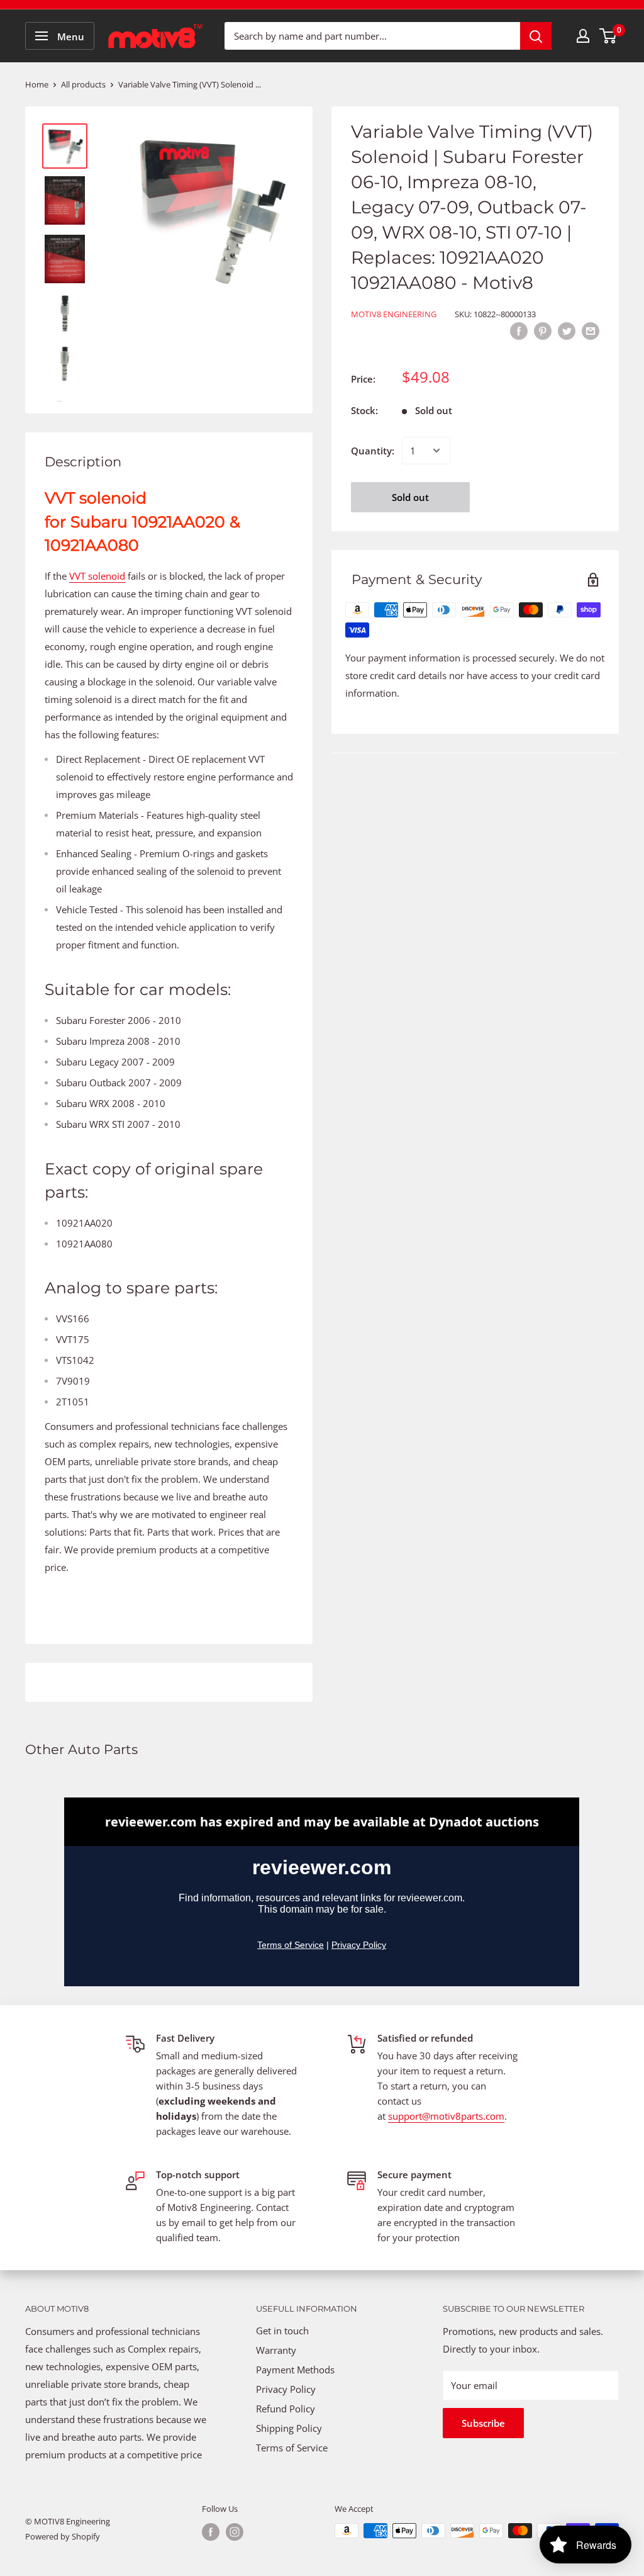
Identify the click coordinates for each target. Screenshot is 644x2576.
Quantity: (373, 451)
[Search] (536, 36)
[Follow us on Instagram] (235, 2532)
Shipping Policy (289, 2428)
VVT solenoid (97, 576)
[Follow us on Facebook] (211, 2532)
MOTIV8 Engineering (394, 314)
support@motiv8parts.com (446, 2116)
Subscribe (483, 2423)
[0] (608, 36)
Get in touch (282, 2331)
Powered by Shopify (63, 2536)
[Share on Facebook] (519, 330)
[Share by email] (591, 330)
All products (83, 84)
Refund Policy (286, 2409)
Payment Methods (297, 2370)
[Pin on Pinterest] (543, 330)
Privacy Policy (286, 2389)
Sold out (410, 497)
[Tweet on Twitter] (567, 330)
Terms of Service (292, 2448)
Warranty (276, 2350)
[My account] (583, 36)
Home (37, 84)
